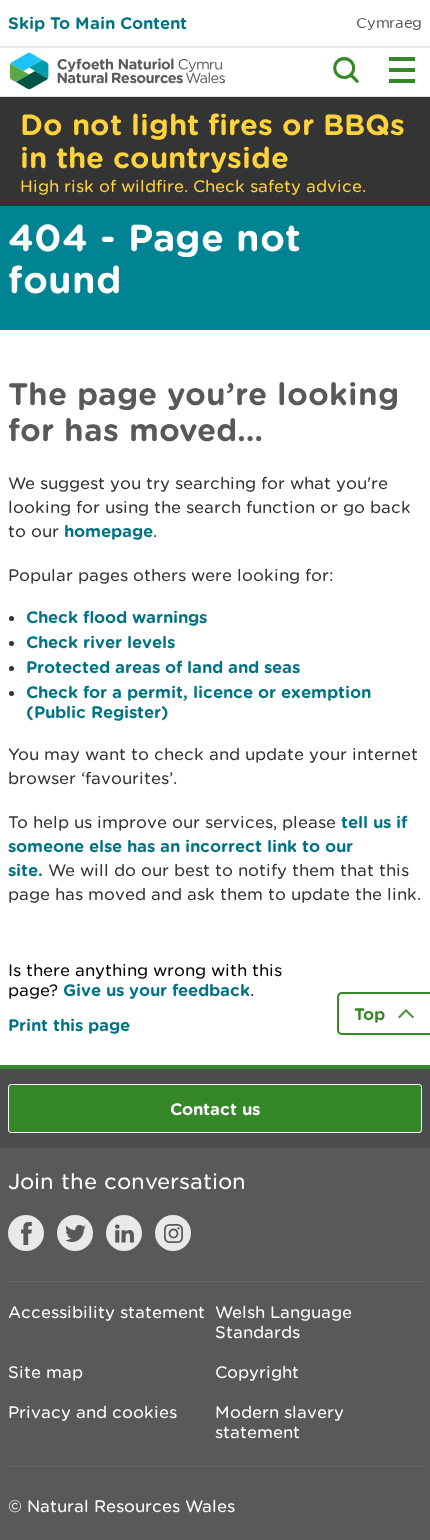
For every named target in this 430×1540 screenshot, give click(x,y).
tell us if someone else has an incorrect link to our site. (207, 845)
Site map (45, 1372)
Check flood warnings (116, 616)
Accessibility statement (106, 1312)
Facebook (26, 1233)
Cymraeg (389, 22)
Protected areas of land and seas (163, 666)
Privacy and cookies (92, 1412)
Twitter (75, 1233)
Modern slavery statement (279, 1422)
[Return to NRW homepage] (112, 71)
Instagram (173, 1233)
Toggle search (346, 70)
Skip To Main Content (97, 22)
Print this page (69, 1024)
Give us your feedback (156, 989)
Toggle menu (402, 70)
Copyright (257, 1372)
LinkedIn (124, 1233)
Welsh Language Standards (283, 1322)
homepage (108, 530)
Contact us (215, 1108)
